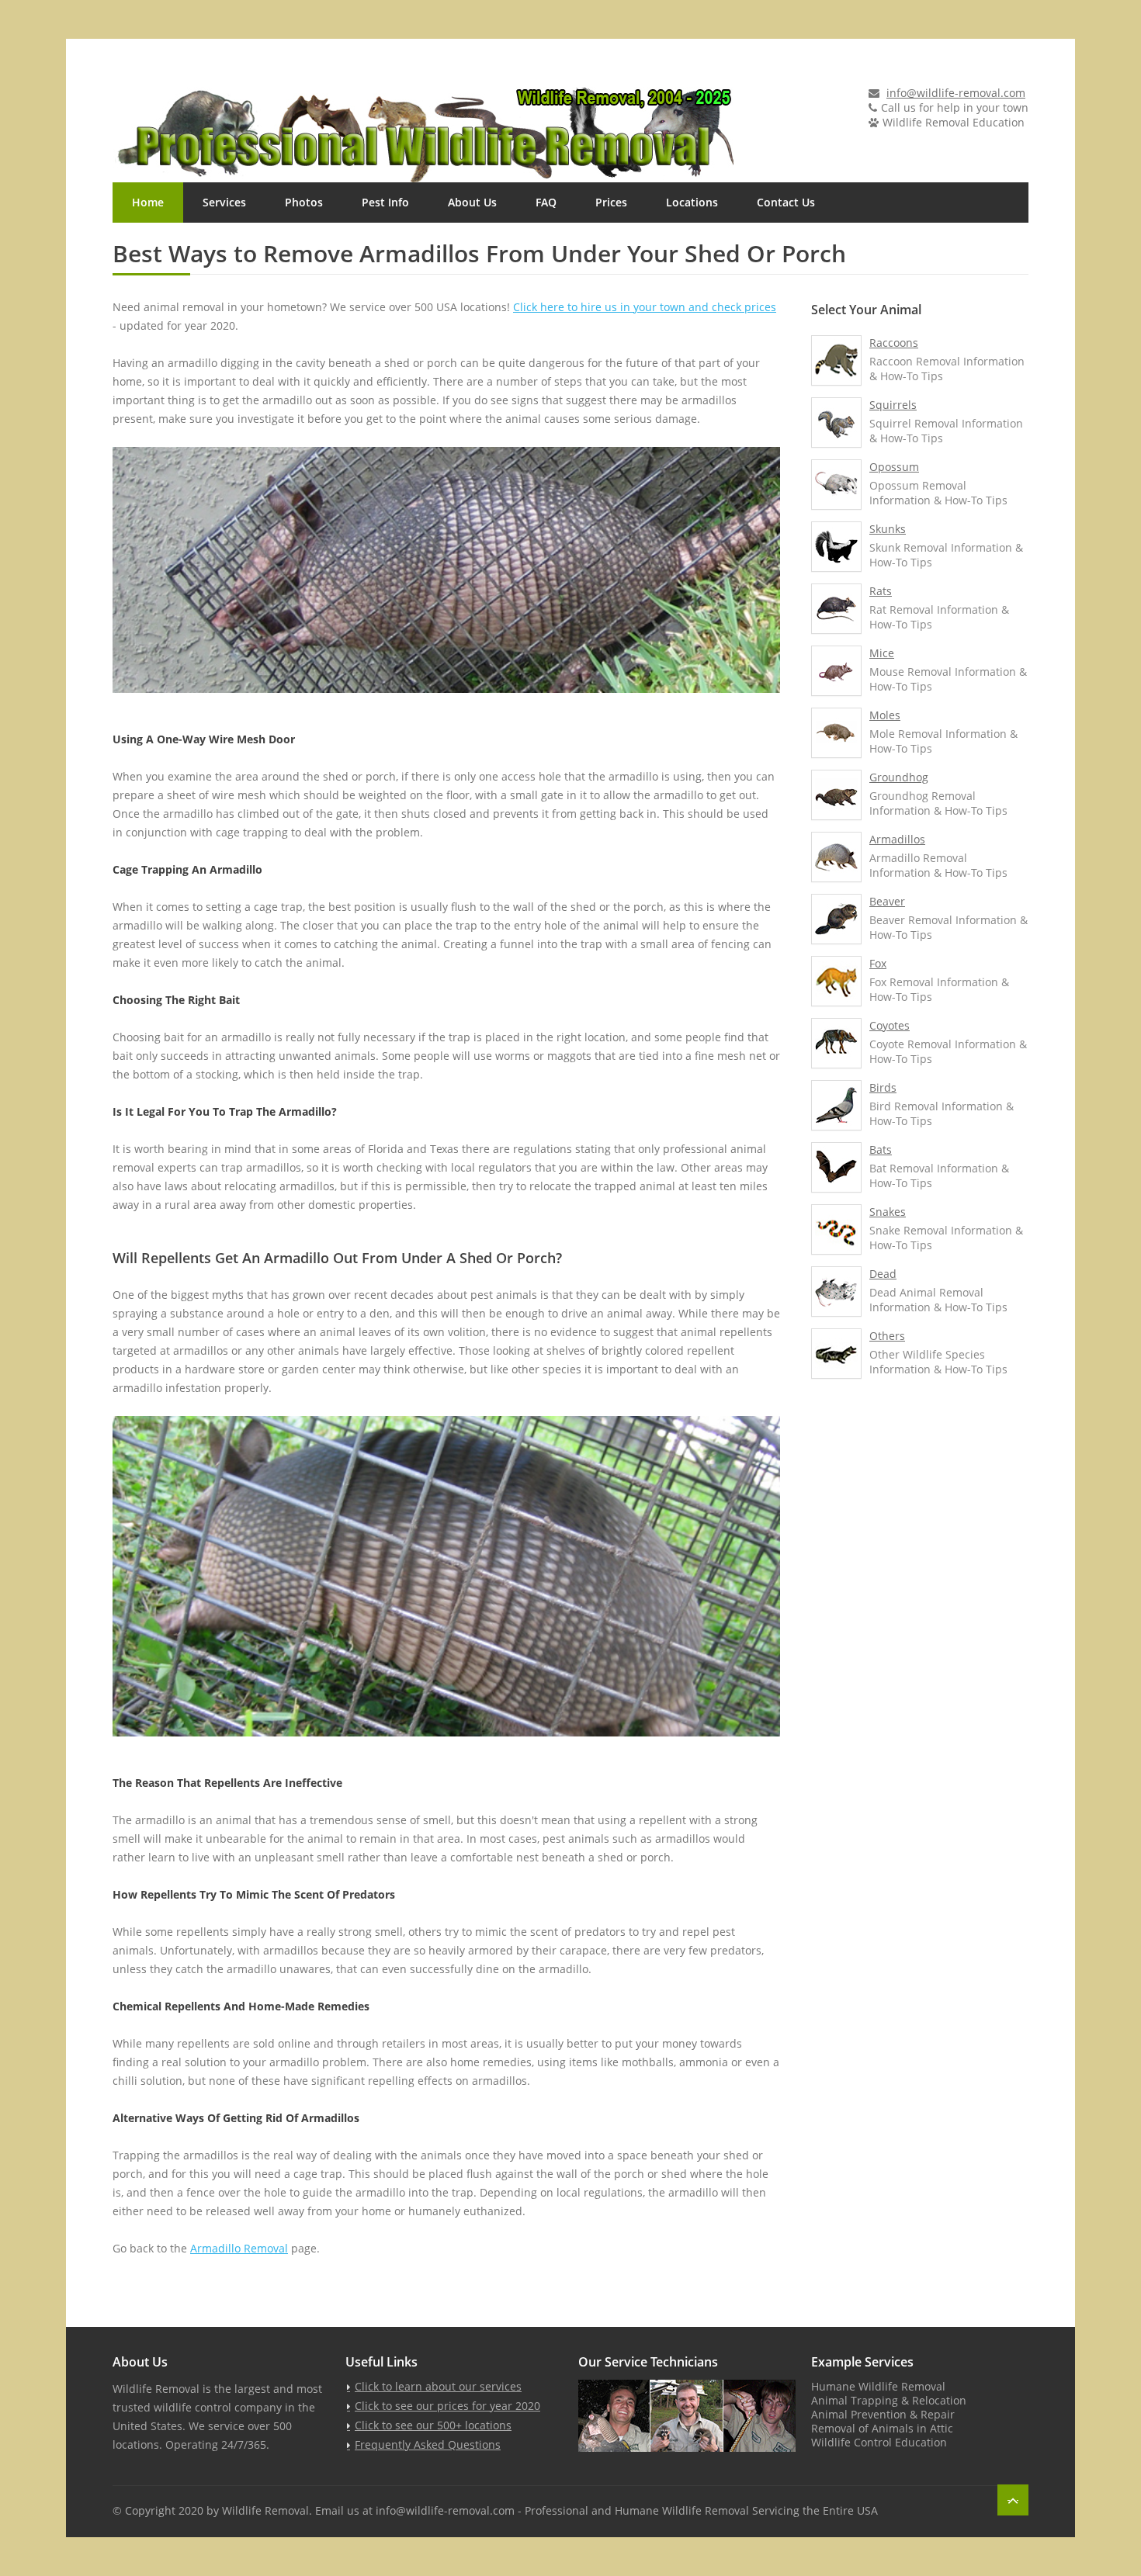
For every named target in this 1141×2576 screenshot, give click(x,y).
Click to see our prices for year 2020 (447, 2406)
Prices (611, 202)
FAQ (546, 202)
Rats (881, 591)
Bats (881, 1150)
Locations (692, 202)
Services (224, 202)
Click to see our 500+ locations (433, 2425)
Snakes (888, 1212)
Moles (885, 715)
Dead (883, 1274)
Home (148, 202)
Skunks (888, 529)
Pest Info (385, 202)
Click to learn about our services (438, 2386)
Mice (882, 653)
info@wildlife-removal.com (956, 93)
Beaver (887, 901)
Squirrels (893, 405)
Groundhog (899, 777)
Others (887, 1336)
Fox (878, 963)
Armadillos (897, 839)
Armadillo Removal (239, 2248)
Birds (883, 1087)
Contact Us (786, 202)
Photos (304, 202)
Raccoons (894, 343)
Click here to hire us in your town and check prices (645, 307)
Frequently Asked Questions (428, 2444)
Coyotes (890, 1025)
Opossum (894, 467)
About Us (472, 202)
